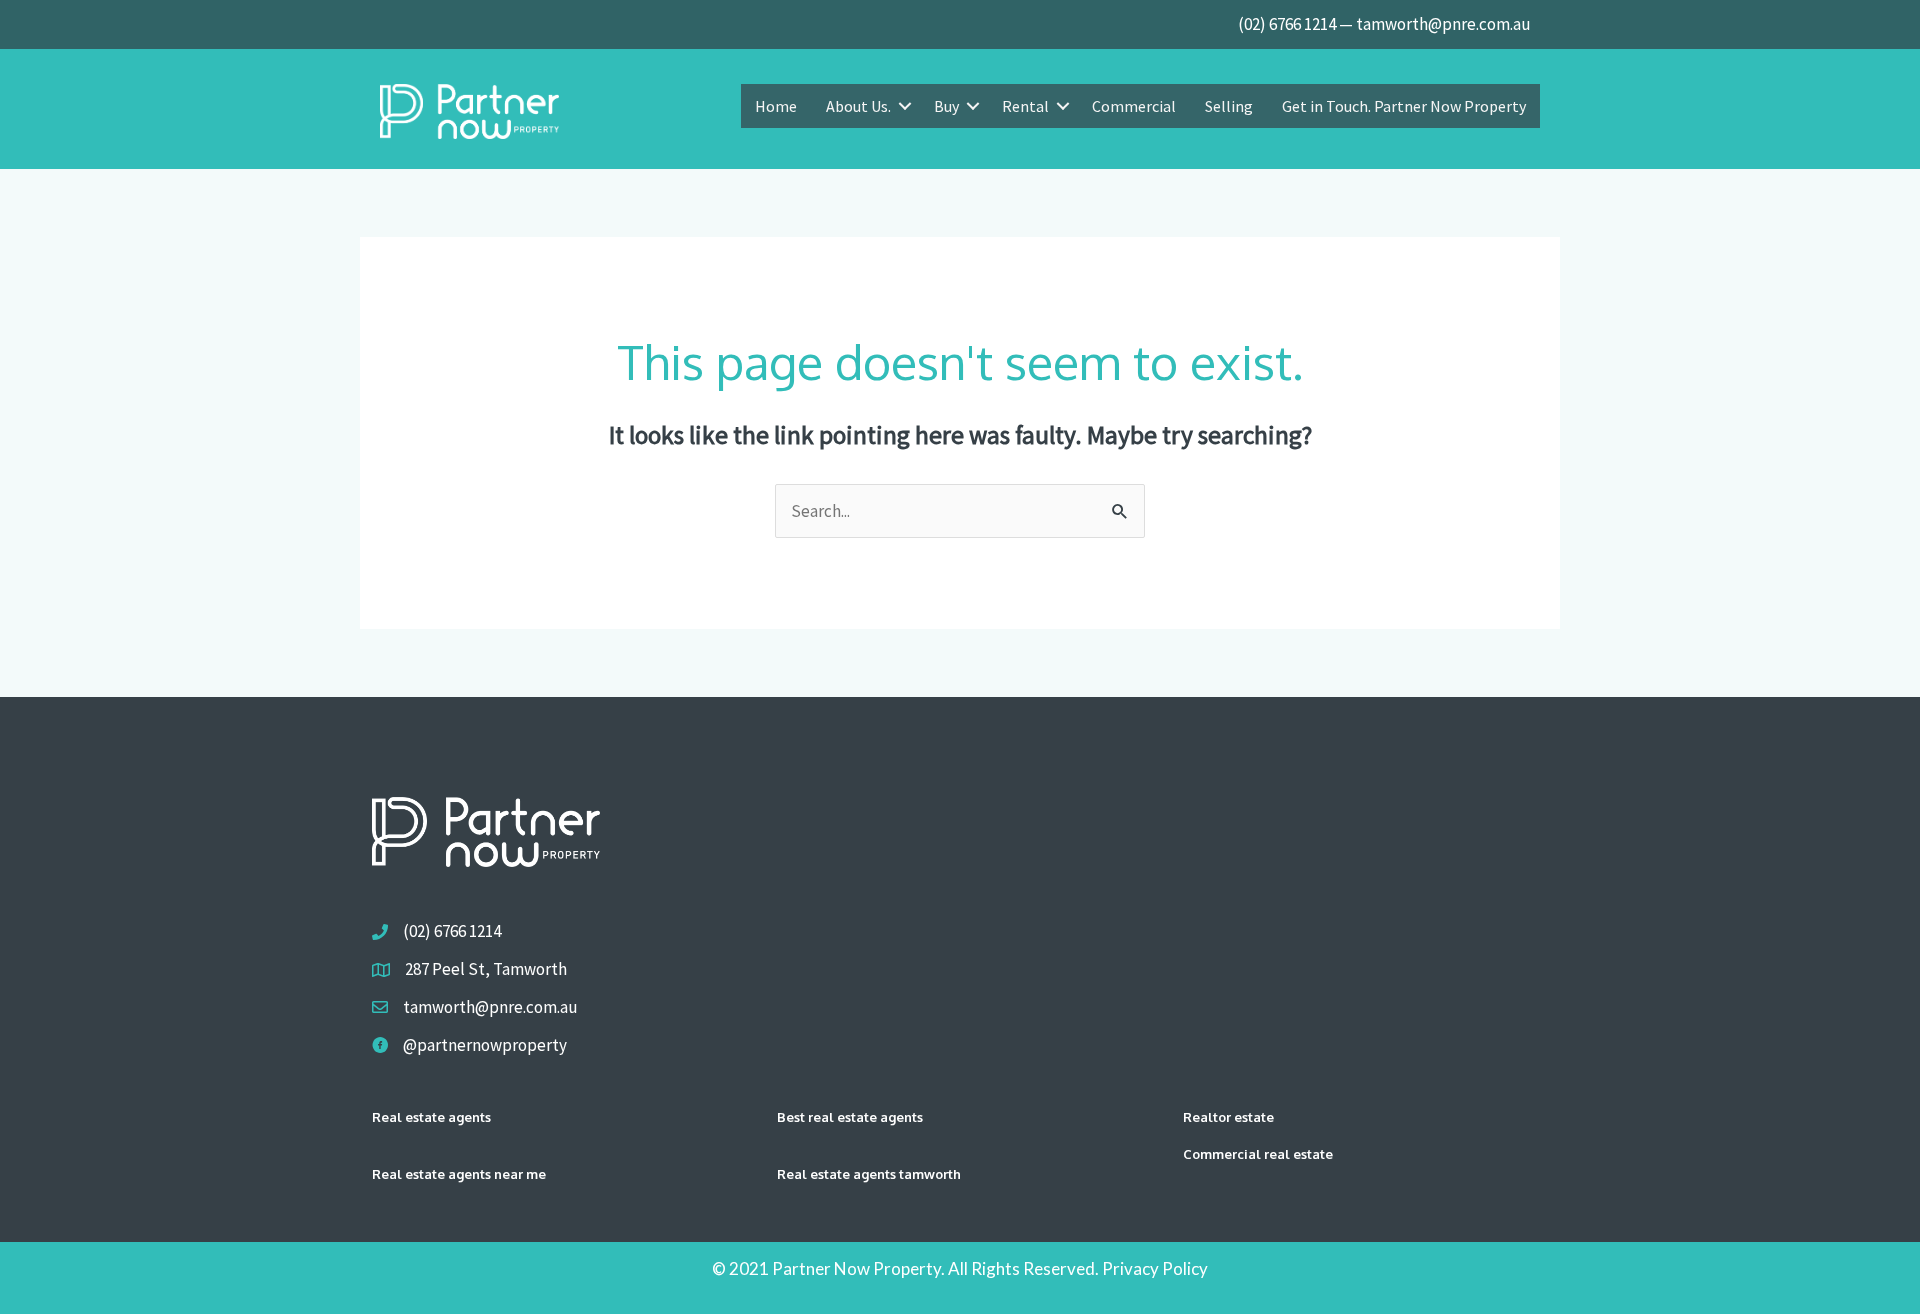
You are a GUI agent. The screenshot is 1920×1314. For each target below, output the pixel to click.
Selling (1229, 106)
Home (776, 106)
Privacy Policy (1155, 1268)
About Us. (858, 106)
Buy (946, 106)
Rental (1025, 106)
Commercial (1134, 106)
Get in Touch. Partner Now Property (1404, 106)
